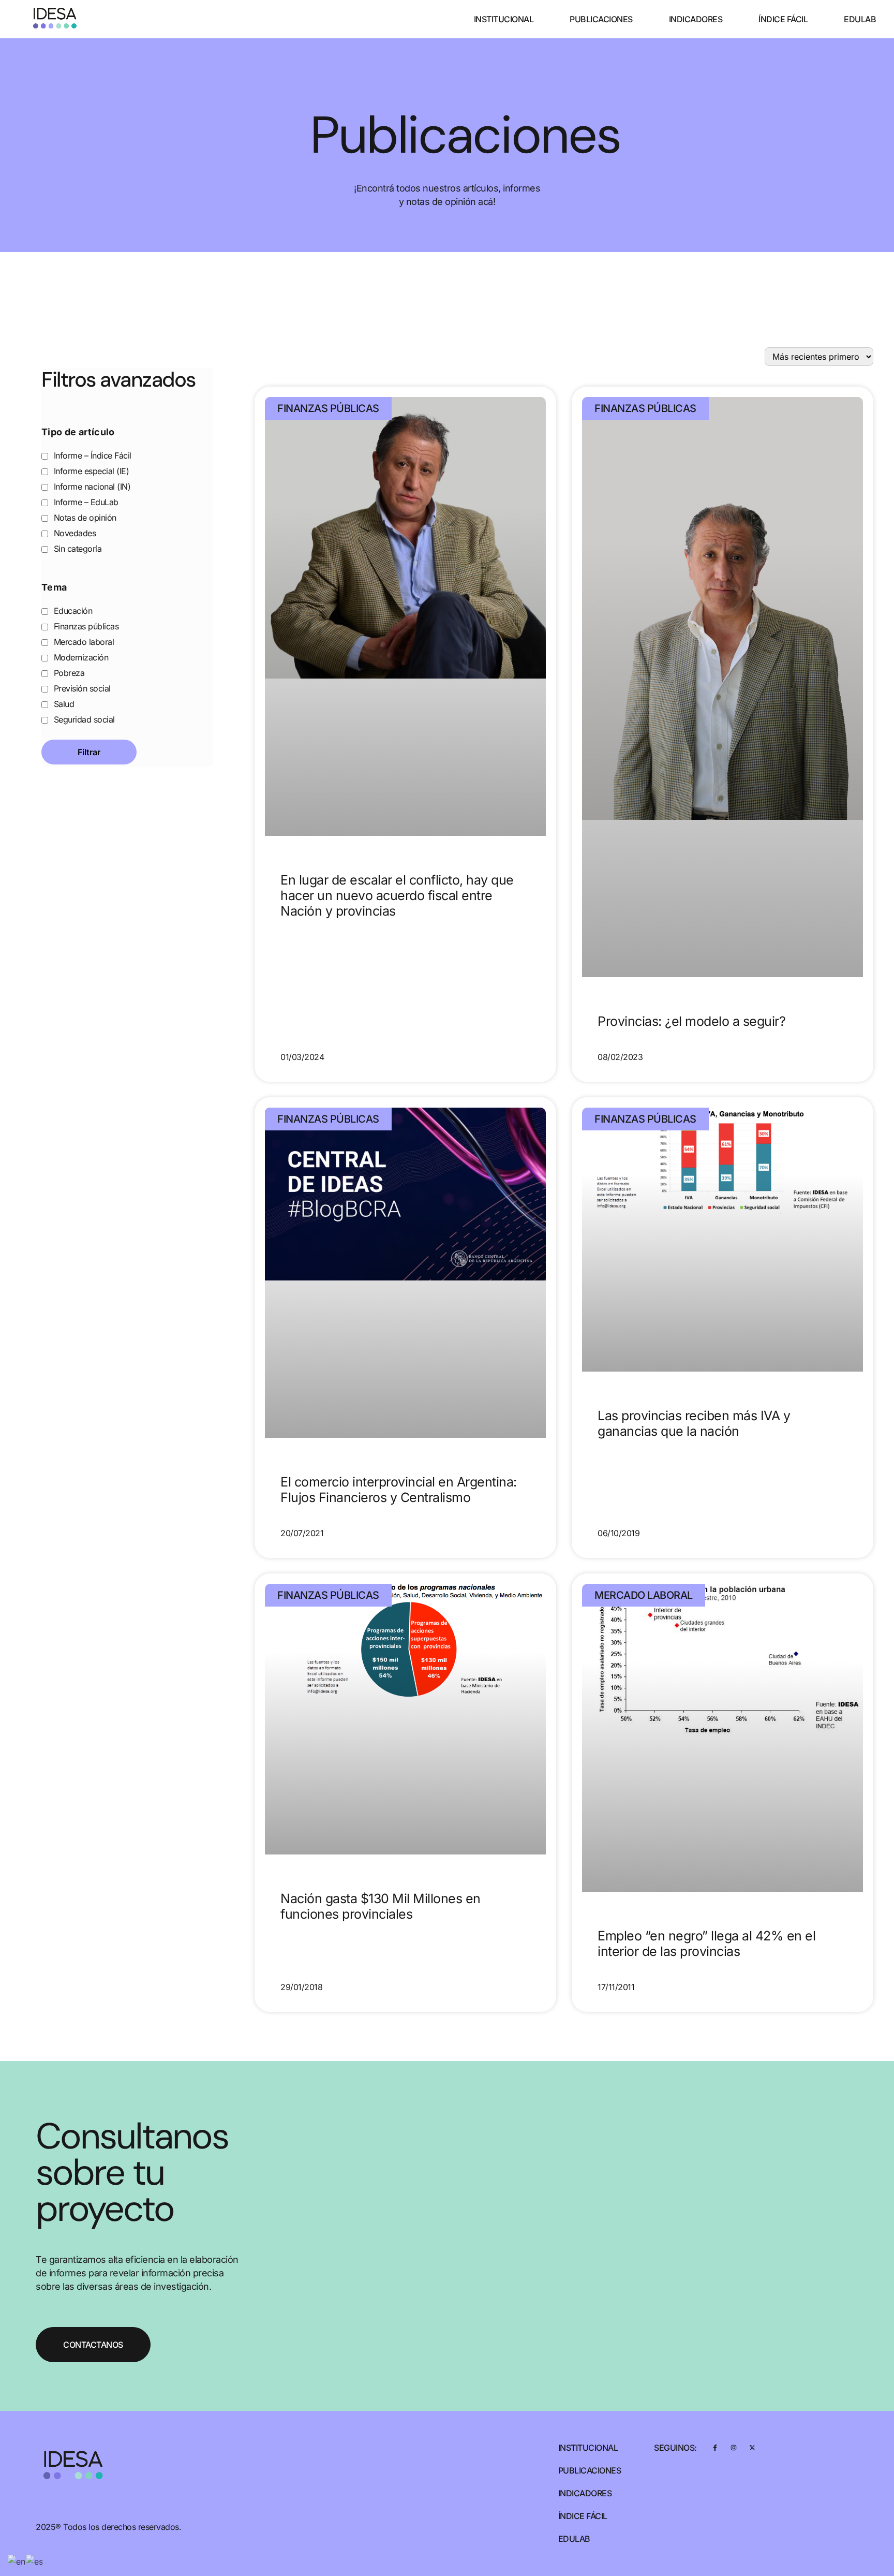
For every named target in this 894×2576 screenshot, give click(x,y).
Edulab (860, 19)
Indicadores (696, 19)
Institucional (504, 19)
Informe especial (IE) (90, 471)
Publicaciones (601, 19)
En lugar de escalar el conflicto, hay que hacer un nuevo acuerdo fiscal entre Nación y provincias (397, 895)
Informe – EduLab (85, 502)
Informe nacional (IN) (91, 487)
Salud (63, 704)
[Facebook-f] (715, 2448)
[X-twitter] (752, 2448)
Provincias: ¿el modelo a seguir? (691, 1021)
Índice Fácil (783, 19)
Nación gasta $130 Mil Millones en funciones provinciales (381, 1906)
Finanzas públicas (85, 626)
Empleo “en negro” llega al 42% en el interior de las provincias (706, 1944)
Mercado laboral (83, 642)
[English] (17, 2560)
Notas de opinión (84, 518)
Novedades (73, 533)
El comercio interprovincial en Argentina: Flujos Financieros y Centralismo (399, 1490)
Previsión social (81, 688)
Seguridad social (83, 719)
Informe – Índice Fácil (91, 455)
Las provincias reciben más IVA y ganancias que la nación (694, 1423)
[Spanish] (35, 2560)
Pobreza (68, 673)
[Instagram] (733, 2448)
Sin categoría (76, 549)
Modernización (80, 657)
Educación (72, 611)
